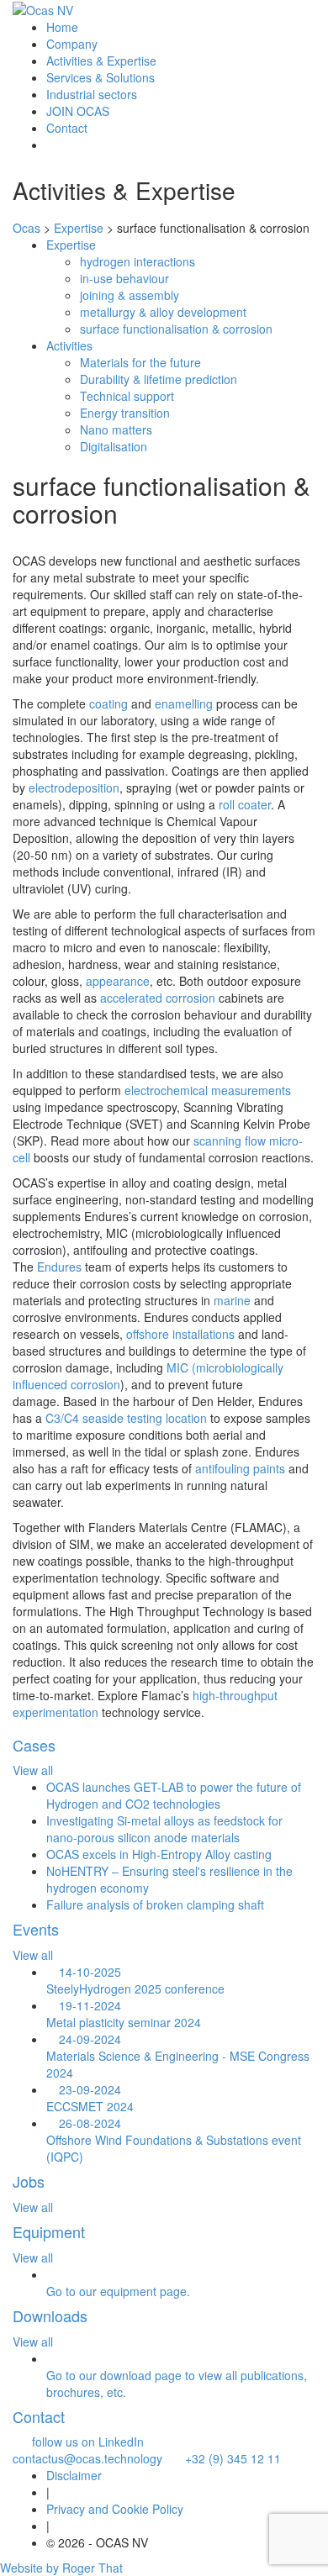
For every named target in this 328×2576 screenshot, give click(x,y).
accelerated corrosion (158, 998)
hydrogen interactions (138, 261)
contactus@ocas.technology (88, 2450)
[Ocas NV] (43, 9)
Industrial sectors (92, 94)
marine (232, 1300)
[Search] (51, 145)
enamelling (184, 703)
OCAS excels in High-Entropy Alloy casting (159, 1854)
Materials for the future (140, 362)
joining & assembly (130, 295)
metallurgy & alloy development (163, 312)
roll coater (245, 804)
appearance (118, 981)
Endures (59, 1267)
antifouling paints (240, 1468)
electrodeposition (74, 788)
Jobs (29, 2181)
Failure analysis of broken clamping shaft (155, 1904)
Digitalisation (114, 446)
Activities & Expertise (101, 61)
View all (33, 1770)
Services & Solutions (101, 77)
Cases (34, 1745)
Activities (69, 345)
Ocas (26, 228)
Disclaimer (74, 2475)
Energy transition (125, 413)
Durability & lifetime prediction (159, 379)
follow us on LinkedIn (83, 2442)
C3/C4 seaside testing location (126, 1418)
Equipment (49, 2231)
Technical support (127, 396)
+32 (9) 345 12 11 (228, 2458)
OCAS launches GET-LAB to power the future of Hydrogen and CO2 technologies (174, 1795)
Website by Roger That (61, 2568)
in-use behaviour (124, 278)
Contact (67, 128)
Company (72, 44)
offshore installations (180, 1334)
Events (36, 1929)
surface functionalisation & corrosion (176, 329)
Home (62, 27)
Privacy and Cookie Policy (115, 2509)
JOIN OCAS (78, 111)
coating (108, 703)
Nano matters (116, 429)
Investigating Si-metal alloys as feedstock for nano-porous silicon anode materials (164, 1829)
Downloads (50, 2315)
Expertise (71, 245)
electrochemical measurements (208, 1090)
